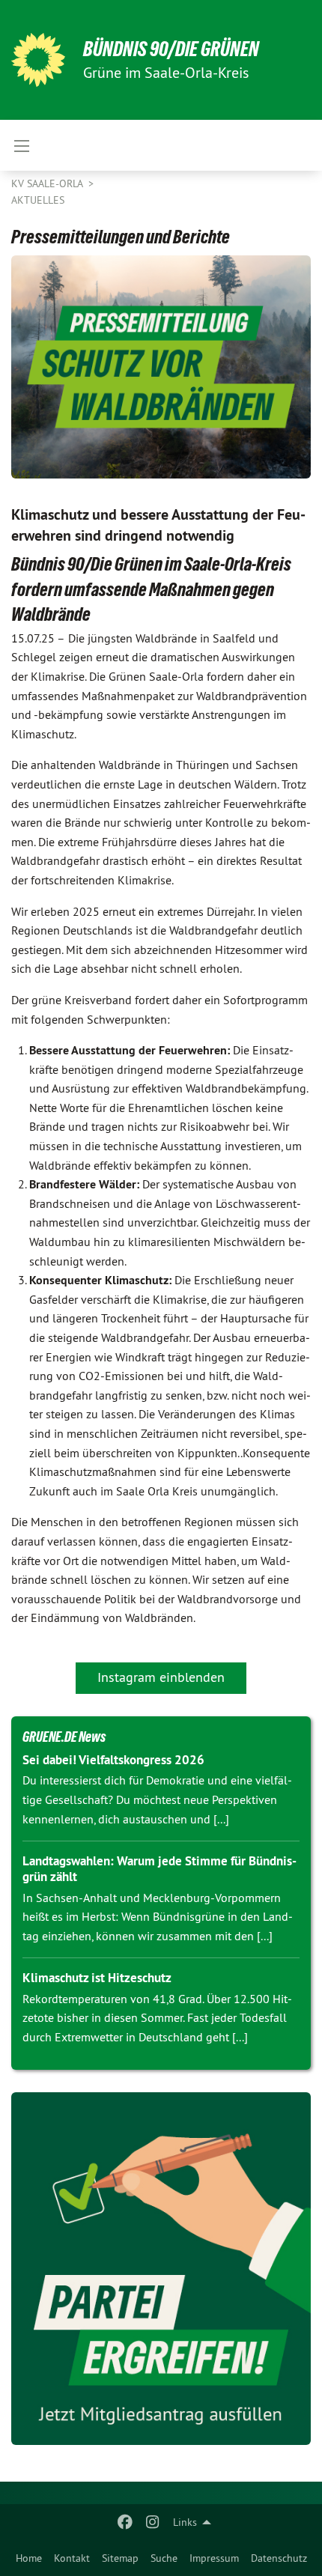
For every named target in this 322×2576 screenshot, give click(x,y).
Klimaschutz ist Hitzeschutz (97, 1978)
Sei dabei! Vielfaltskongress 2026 (113, 1760)
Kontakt (72, 2558)
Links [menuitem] (185, 2522)
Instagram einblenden (161, 1677)
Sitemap (120, 2558)
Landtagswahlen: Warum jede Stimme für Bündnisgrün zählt (160, 1869)
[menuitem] (29, 2558)
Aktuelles (38, 200)
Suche (164, 2558)
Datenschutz (279, 2558)
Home (29, 2558)
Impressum (214, 2558)
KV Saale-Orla (48, 183)
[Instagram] (152, 2522)
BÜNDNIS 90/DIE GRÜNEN (171, 49)
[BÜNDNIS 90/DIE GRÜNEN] (38, 60)
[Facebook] (125, 2522)
